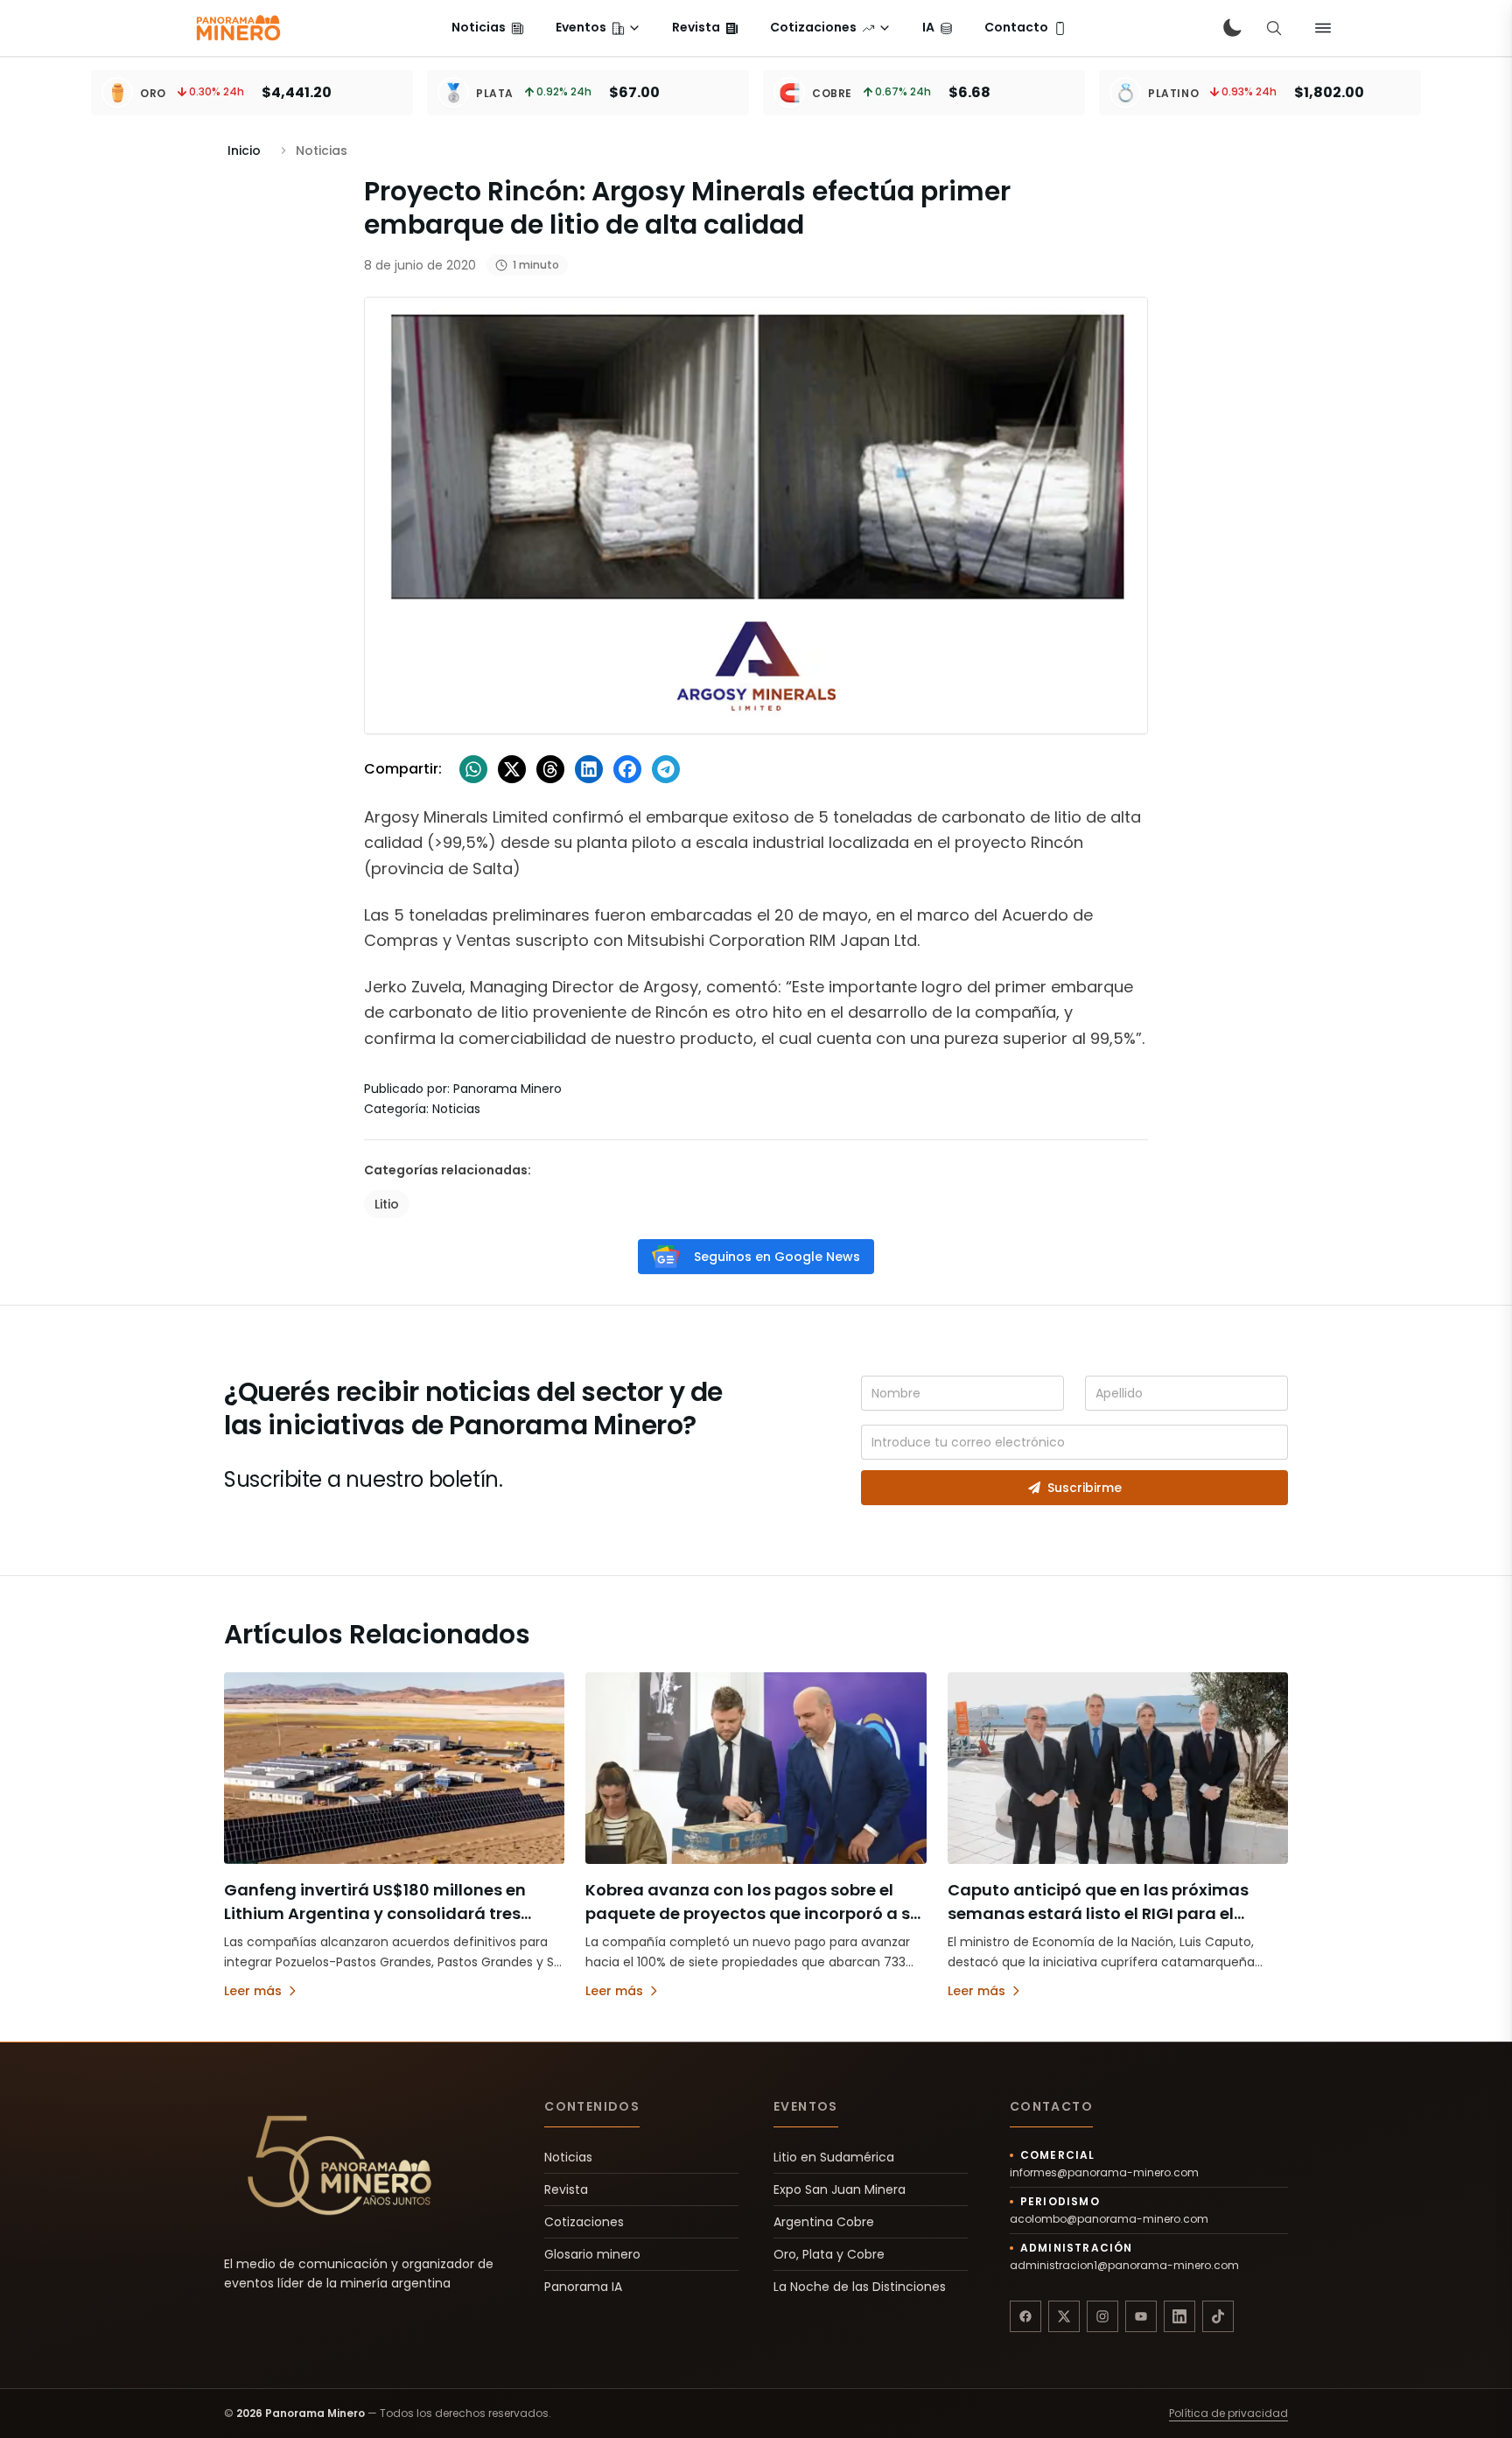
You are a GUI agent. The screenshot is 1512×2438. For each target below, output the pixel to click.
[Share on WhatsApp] (473, 769)
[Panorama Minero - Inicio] (237, 28)
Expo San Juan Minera (840, 2189)
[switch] (1232, 28)
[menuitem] (488, 28)
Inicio (244, 151)
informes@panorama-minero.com (1104, 2173)
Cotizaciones (584, 2222)
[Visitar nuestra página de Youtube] (1141, 2316)
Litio (387, 1204)
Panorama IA (583, 2287)
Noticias (568, 2157)
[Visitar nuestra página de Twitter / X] (1064, 2316)
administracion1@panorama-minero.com (1124, 2266)
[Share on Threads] (550, 769)
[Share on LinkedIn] (589, 769)
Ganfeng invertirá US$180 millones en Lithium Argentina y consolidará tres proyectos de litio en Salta (375, 1913)
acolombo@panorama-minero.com (1109, 2219)
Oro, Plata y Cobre (829, 2254)
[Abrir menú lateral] (1323, 28)
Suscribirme (1085, 1488)
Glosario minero (592, 2254)
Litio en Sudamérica (834, 2157)
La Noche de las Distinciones (860, 2287)
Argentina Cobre (824, 2222)
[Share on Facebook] (627, 769)
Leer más (253, 1991)
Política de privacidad (1228, 2413)
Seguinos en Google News (777, 1257)
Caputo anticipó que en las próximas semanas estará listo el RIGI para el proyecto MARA (1098, 1913)
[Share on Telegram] (666, 769)
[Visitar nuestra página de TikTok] (1218, 2316)
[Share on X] (512, 769)
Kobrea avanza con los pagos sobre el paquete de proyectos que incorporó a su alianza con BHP (753, 1913)
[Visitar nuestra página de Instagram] (1102, 2316)
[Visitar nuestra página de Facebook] (1025, 2316)
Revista (566, 2189)
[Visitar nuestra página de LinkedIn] (1179, 2316)
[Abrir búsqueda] (1274, 28)
